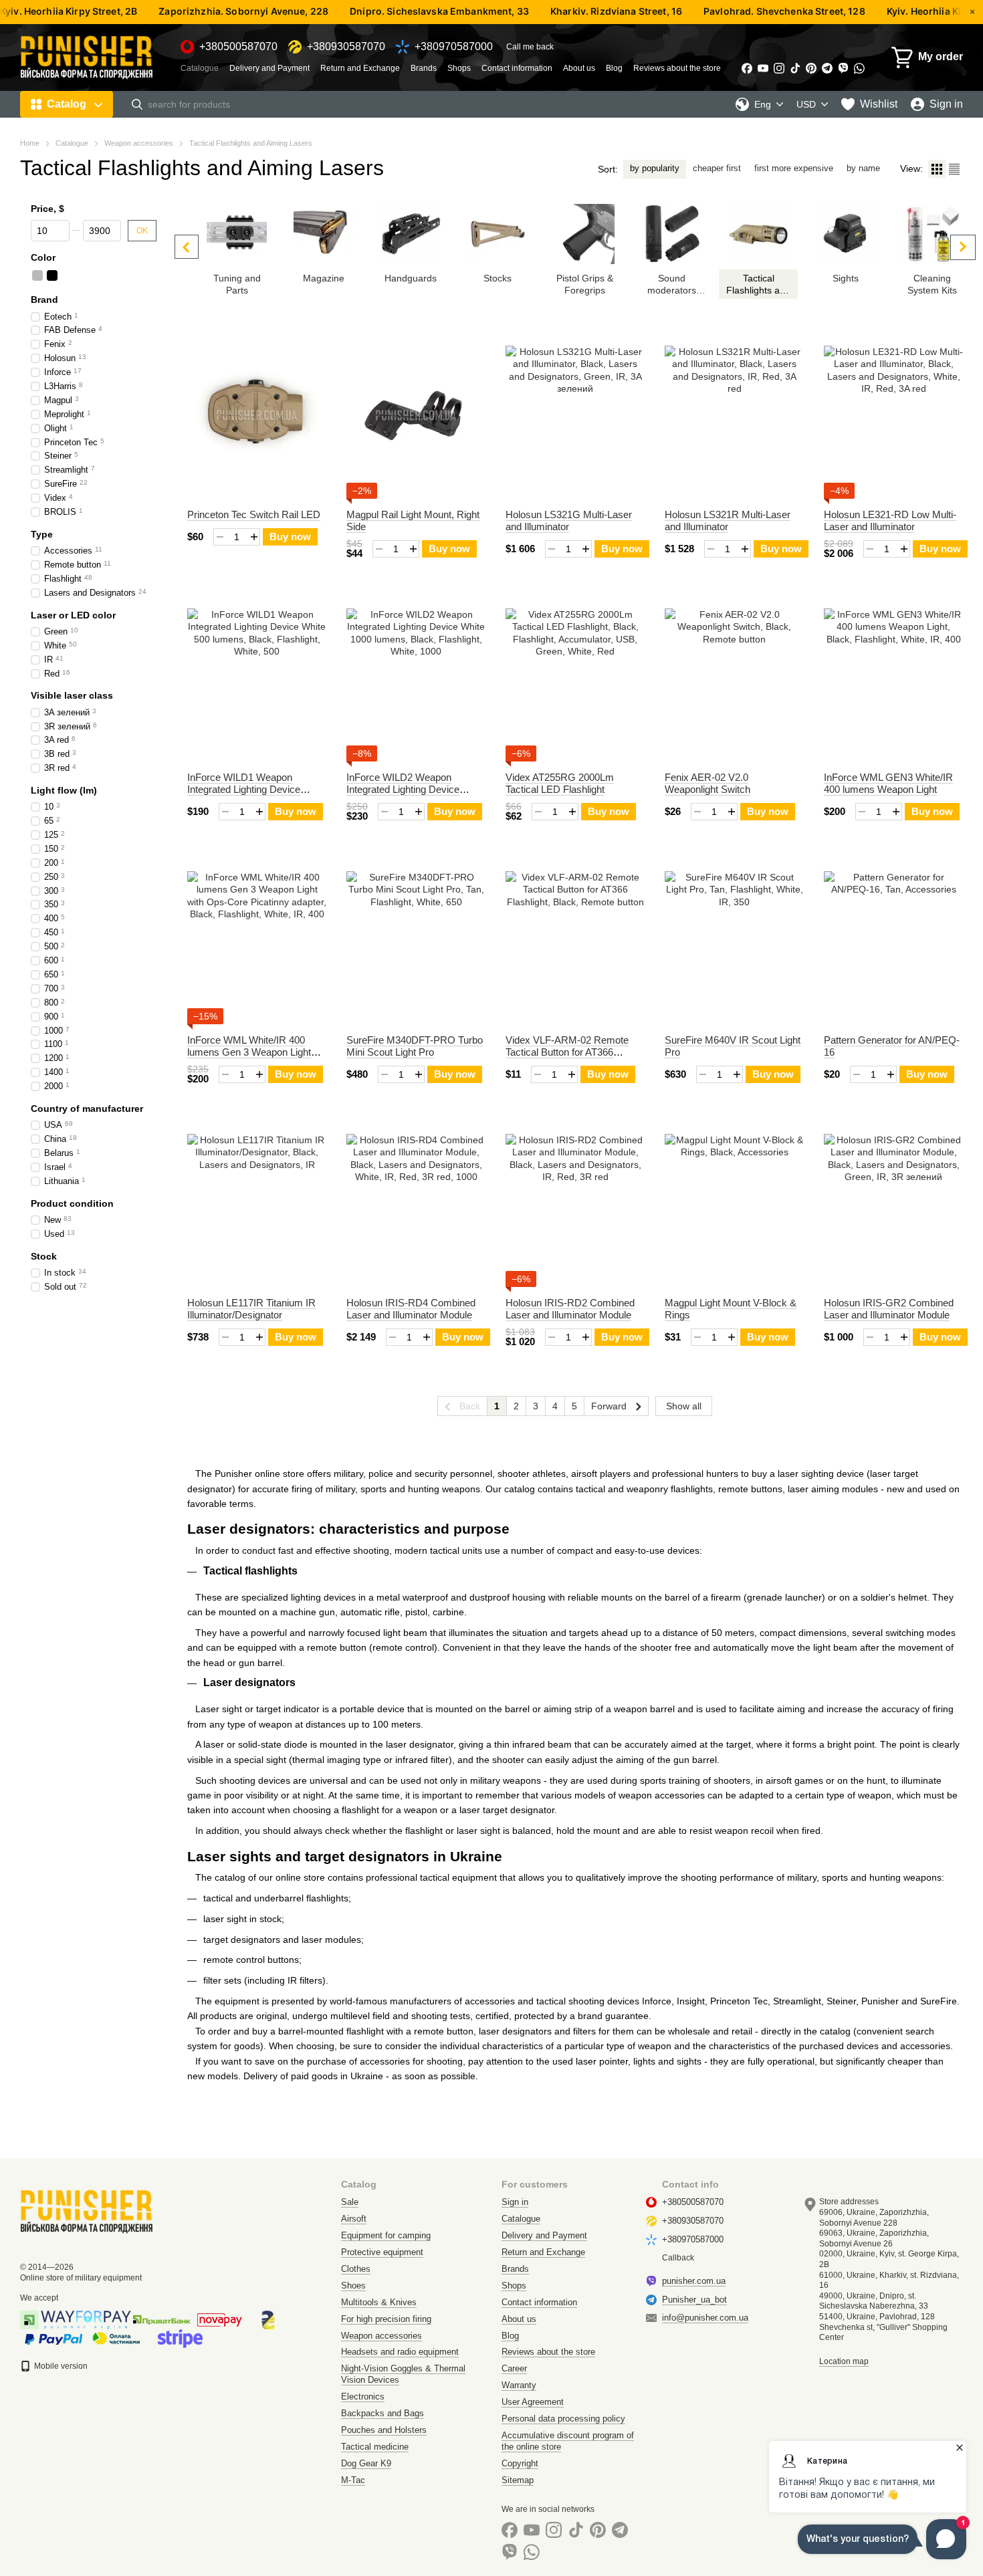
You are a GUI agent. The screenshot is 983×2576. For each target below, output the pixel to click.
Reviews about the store (677, 68)
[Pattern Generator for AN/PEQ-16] (893, 941)
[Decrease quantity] (220, 537)
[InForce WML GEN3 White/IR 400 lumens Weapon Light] (893, 678)
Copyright (520, 2463)
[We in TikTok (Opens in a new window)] (795, 68)
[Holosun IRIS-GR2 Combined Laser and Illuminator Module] (893, 1203)
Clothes (356, 2269)
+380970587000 (454, 47)
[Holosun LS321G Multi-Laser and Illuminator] (575, 415)
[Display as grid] (937, 169)
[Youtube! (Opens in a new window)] (763, 68)
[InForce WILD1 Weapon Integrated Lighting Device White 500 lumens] (257, 678)
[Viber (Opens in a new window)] (843, 68)
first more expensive (794, 168)
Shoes (353, 2286)
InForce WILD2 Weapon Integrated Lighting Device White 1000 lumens (403, 789)
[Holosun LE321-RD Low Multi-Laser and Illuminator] (893, 415)
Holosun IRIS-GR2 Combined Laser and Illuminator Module (889, 1309)
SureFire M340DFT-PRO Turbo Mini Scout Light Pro (415, 1046)
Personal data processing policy (563, 2419)
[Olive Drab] (126, 275)
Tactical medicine (375, 2447)
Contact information (517, 68)
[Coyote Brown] (67, 275)
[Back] (187, 247)
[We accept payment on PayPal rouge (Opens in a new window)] (53, 2338)
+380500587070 (238, 47)
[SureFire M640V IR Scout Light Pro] (734, 941)
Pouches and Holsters (384, 2430)
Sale (350, 2202)
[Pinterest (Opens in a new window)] (811, 68)
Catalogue (200, 68)
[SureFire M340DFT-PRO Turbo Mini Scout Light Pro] (416, 941)
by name (863, 168)
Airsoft (354, 2219)
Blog (614, 68)
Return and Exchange (360, 68)
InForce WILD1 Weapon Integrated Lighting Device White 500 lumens (244, 789)
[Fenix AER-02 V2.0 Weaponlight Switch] (734, 678)
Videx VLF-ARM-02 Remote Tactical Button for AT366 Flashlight (567, 1052)
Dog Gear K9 (366, 2463)
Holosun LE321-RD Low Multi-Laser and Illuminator (890, 520)
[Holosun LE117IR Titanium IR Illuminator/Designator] (257, 1203)
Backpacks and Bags (383, 2413)
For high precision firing (386, 2319)
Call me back (530, 47)
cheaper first (717, 168)
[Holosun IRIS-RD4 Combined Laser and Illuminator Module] (416, 1203)
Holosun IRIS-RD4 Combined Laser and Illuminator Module (411, 1309)
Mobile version (60, 2366)
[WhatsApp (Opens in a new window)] (859, 68)
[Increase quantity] (254, 537)
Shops (459, 68)
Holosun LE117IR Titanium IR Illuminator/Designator (251, 1309)
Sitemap (518, 2480)
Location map (844, 2361)
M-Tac (353, 2480)
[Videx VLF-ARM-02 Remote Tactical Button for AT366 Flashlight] (575, 941)
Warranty (519, 2385)
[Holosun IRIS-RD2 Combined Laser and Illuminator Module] (575, 1203)
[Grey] (37, 275)
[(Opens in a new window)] (180, 2338)
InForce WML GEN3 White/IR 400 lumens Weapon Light (888, 783)
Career (514, 2368)
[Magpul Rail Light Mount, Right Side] (416, 415)
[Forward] (963, 247)
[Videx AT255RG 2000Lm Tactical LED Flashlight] (575, 678)
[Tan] (140, 275)
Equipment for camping (386, 2235)
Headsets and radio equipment (400, 2352)
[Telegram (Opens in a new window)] (827, 68)
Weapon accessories (381, 2336)
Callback (678, 2258)
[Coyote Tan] (82, 275)
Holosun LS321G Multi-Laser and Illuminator (569, 520)
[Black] (52, 275)
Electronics (363, 2396)
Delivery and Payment (269, 68)
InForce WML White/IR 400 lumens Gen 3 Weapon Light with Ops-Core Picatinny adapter (249, 1058)
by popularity (655, 168)
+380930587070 (346, 47)
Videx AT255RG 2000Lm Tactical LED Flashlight (560, 783)
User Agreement (533, 2402)
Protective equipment (382, 2252)
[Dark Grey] (96, 275)
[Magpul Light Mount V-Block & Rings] (734, 1203)
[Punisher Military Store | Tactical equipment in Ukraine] (87, 2211)
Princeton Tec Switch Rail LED (254, 514)
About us (579, 68)
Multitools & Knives (379, 2302)
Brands (424, 68)
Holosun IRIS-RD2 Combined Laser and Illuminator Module (570, 1309)
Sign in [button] (515, 2202)
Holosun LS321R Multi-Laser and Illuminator (728, 520)
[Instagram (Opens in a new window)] (779, 68)
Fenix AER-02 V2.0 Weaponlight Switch (707, 783)
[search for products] (137, 104)
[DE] (111, 275)
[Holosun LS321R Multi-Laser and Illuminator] (734, 415)
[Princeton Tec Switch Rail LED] (257, 415)
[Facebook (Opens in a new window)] (747, 68)
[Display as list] (954, 169)
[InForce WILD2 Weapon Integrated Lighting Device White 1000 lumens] (416, 678)
